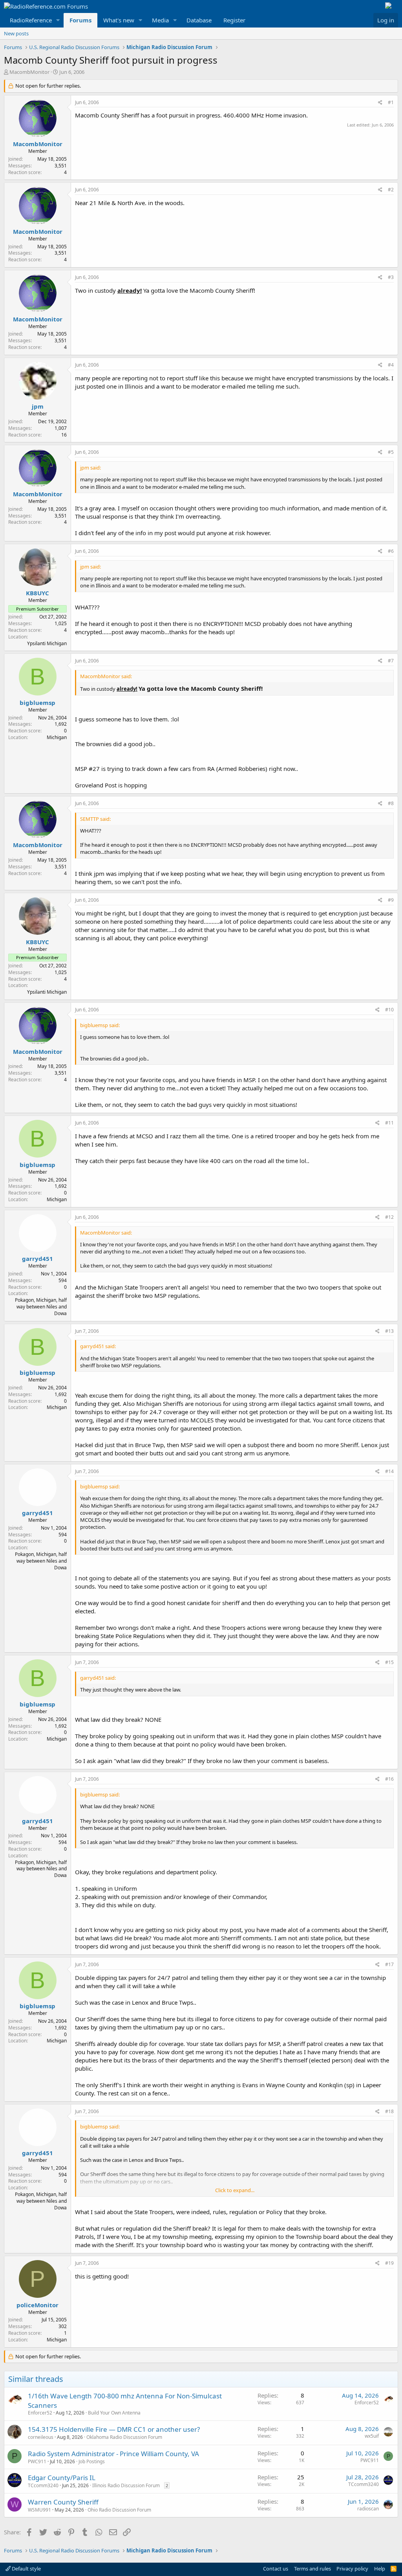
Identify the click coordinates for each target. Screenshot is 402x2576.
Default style (26, 2569)
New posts (16, 33)
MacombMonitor (29, 72)
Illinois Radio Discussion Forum (126, 2485)
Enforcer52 (40, 2413)
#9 (391, 900)
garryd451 (37, 1259)
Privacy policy (352, 2569)
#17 (389, 1964)
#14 (389, 1471)
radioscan (368, 2509)
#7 (391, 661)
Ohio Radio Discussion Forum (119, 2510)
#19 (389, 2263)
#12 (389, 1217)
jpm (38, 406)
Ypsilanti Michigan (47, 643)
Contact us (276, 2569)
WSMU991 (39, 2510)
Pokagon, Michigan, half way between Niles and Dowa (41, 1307)
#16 (389, 1779)
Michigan (57, 737)
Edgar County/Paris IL (62, 2478)
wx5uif (372, 2436)
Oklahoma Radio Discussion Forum (124, 2437)
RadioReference (31, 20)
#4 (391, 365)
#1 (391, 102)
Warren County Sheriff (63, 2502)
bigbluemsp (37, 703)
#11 (389, 1123)
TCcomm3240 (43, 2485)
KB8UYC (37, 593)
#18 (389, 2111)
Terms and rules (312, 2569)
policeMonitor (37, 2305)
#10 (389, 1010)
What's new (119, 20)
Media (160, 20)
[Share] (380, 103)
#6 (391, 551)
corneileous (41, 2437)
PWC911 (37, 2461)
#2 (391, 190)
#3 (391, 277)
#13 (389, 1331)
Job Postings (92, 2461)
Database (199, 20)
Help (380, 2569)
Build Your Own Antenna (114, 2413)
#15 (389, 1662)
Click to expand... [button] (235, 2190)
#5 (391, 452)
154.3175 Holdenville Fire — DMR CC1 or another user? (114, 2429)
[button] (58, 20)
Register (234, 20)
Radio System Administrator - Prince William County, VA (113, 2454)
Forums (80, 20)
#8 (391, 803)
